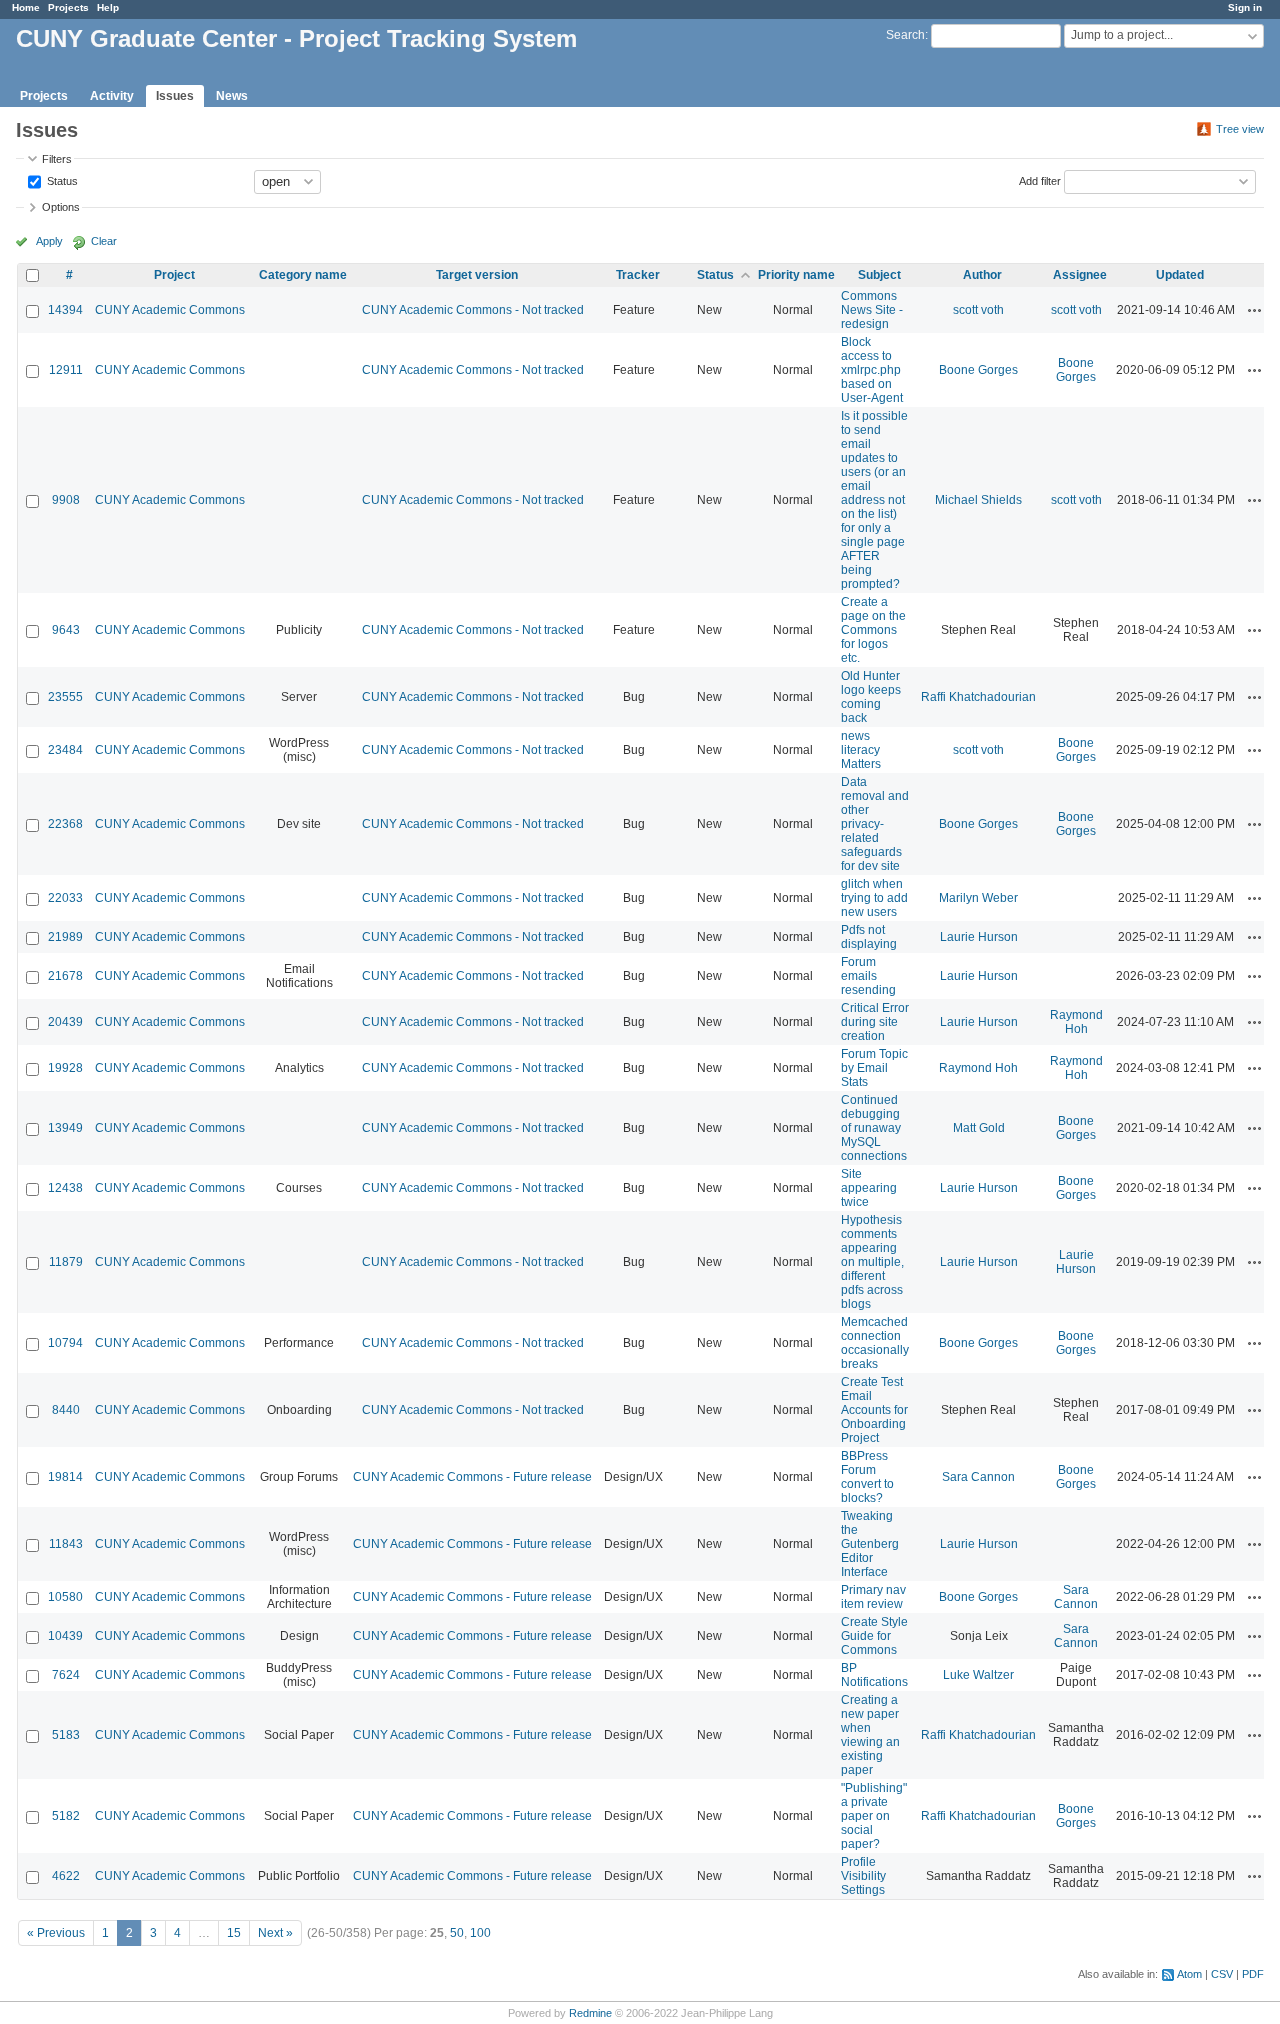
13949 (65, 1128)
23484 (65, 750)
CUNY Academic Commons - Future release (472, 1477)
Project (174, 275)
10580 (65, 1597)
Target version (477, 275)
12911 (66, 370)
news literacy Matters (861, 750)
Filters (57, 159)
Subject (879, 275)
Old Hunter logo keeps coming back (871, 697)
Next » (275, 1933)
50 (457, 1933)
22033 (65, 898)
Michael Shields (978, 500)
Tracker (638, 275)
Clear (104, 241)
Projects (68, 7)
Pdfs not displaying (869, 937)
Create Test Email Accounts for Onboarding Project (874, 1410)
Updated (1180, 275)
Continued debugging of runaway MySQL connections (874, 1128)
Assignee (1080, 275)
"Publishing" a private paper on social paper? (874, 1816)
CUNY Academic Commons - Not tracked (473, 310)
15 (234, 1933)
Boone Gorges (978, 370)
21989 (65, 937)
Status (61, 180)
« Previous (56, 1933)
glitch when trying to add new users (874, 898)
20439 (65, 1022)
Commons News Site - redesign (872, 310)
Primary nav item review (873, 1597)
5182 (66, 1816)
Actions (1255, 310)
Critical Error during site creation (875, 1022)
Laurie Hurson (979, 937)
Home (26, 7)
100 (480, 1933)
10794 (65, 1343)
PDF (1253, 1974)
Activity (112, 96)
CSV (1222, 1974)
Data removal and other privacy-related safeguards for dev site (875, 824)
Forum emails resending (868, 976)
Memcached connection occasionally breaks (875, 1343)
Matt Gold (979, 1128)
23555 (65, 697)
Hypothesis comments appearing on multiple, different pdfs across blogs (872, 1262)
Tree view (1240, 129)
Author (982, 275)
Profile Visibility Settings (863, 1876)
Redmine (590, 2013)
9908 (66, 500)
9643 (66, 630)
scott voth (978, 310)
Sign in (1245, 7)
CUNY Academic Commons (170, 310)
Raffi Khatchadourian (978, 697)
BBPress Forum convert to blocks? (867, 1477)
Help (108, 7)
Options (61, 207)
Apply (49, 241)
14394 (65, 310)
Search (905, 35)
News (232, 96)
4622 (66, 1876)
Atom (1189, 1974)
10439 (65, 1636)
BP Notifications (874, 1675)
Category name (303, 275)
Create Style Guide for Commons (874, 1636)
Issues (175, 96)
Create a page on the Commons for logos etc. (873, 630)
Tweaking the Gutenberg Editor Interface (870, 1544)
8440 (66, 1410)
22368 (65, 824)
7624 (66, 1675)
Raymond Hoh (1076, 1022)
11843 (66, 1544)
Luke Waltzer (978, 1675)
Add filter (1040, 180)
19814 (65, 1477)
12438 (65, 1188)
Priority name (796, 275)
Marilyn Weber (978, 898)
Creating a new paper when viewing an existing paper (870, 1735)
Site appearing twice (869, 1188)
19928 (65, 1068)
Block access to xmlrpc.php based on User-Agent (872, 370)
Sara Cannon (978, 1477)
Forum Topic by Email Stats (874, 1068)
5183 (66, 1735)
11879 (66, 1262)
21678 (65, 976)
